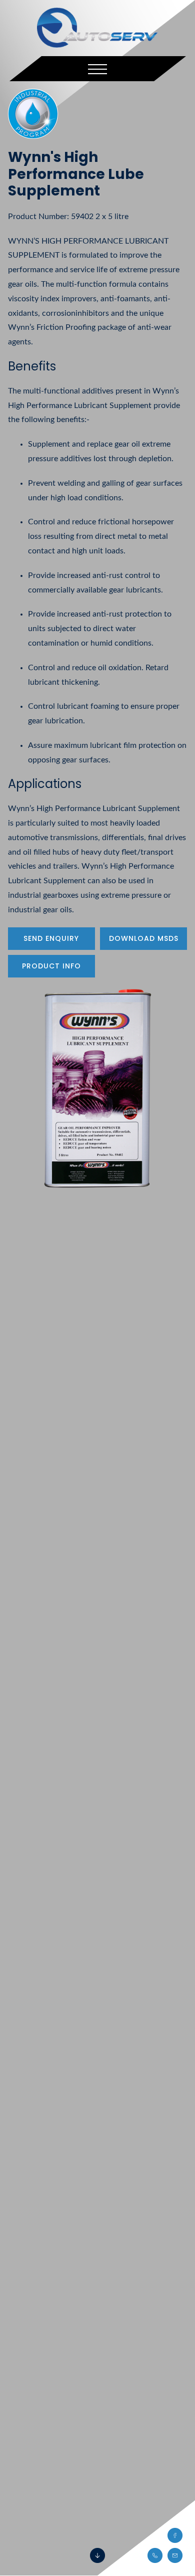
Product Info (51, 966)
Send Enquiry (51, 938)
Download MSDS (144, 938)
